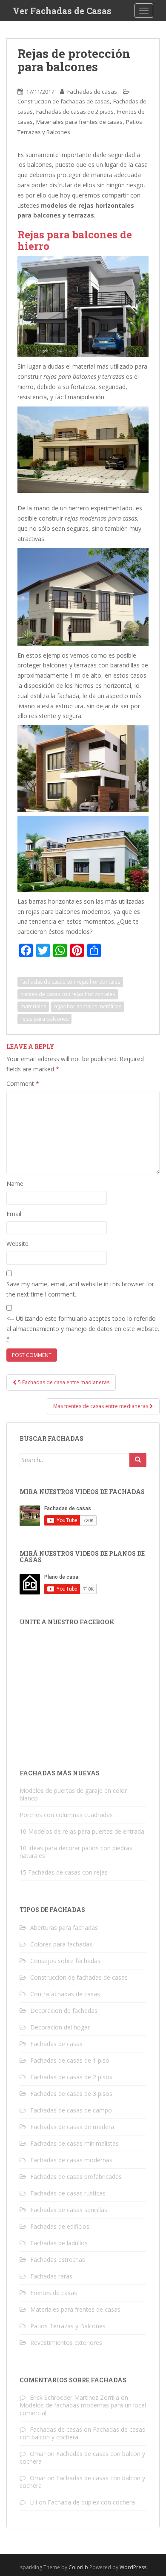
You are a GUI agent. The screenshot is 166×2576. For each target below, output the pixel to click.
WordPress (133, 2567)
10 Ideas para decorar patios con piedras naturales (76, 1852)
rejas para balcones (44, 1019)
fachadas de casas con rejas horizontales (70, 982)
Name (15, 1184)
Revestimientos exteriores (66, 2343)
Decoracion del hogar (60, 2027)
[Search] (138, 1460)
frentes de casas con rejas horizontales (68, 994)
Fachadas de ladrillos (59, 2243)
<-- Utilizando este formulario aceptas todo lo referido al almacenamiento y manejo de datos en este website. (83, 1329)
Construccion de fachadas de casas (64, 101)
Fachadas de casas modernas (71, 2160)
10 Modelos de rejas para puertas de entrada (82, 1831)
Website (17, 1244)
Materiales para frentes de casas (79, 122)
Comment (23, 1083)
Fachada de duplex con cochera (91, 2502)
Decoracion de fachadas (64, 2011)
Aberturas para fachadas (64, 1928)
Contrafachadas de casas (65, 1994)
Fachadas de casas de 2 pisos (75, 112)
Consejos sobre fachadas (65, 1961)
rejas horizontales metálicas (87, 1006)
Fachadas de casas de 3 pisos (71, 2094)
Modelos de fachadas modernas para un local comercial (83, 2409)
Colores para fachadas (61, 1944)
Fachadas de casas (92, 92)
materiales (33, 1006)
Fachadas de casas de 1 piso (70, 2060)
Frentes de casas (54, 2293)
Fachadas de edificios (60, 2226)
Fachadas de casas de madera (72, 2127)
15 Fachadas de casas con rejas (64, 1872)
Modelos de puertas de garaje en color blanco (73, 1794)
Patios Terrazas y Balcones (68, 2326)
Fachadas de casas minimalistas (74, 2143)
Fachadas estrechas (58, 2260)
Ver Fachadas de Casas (62, 11)
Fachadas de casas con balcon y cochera (82, 2457)
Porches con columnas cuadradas (66, 1815)
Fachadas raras (51, 2276)
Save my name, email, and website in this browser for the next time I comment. (80, 1289)
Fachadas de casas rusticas (68, 2193)
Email (14, 1214)
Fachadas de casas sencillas (69, 2210)
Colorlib (78, 2567)
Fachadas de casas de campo (71, 2110)
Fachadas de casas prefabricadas (76, 2177)
